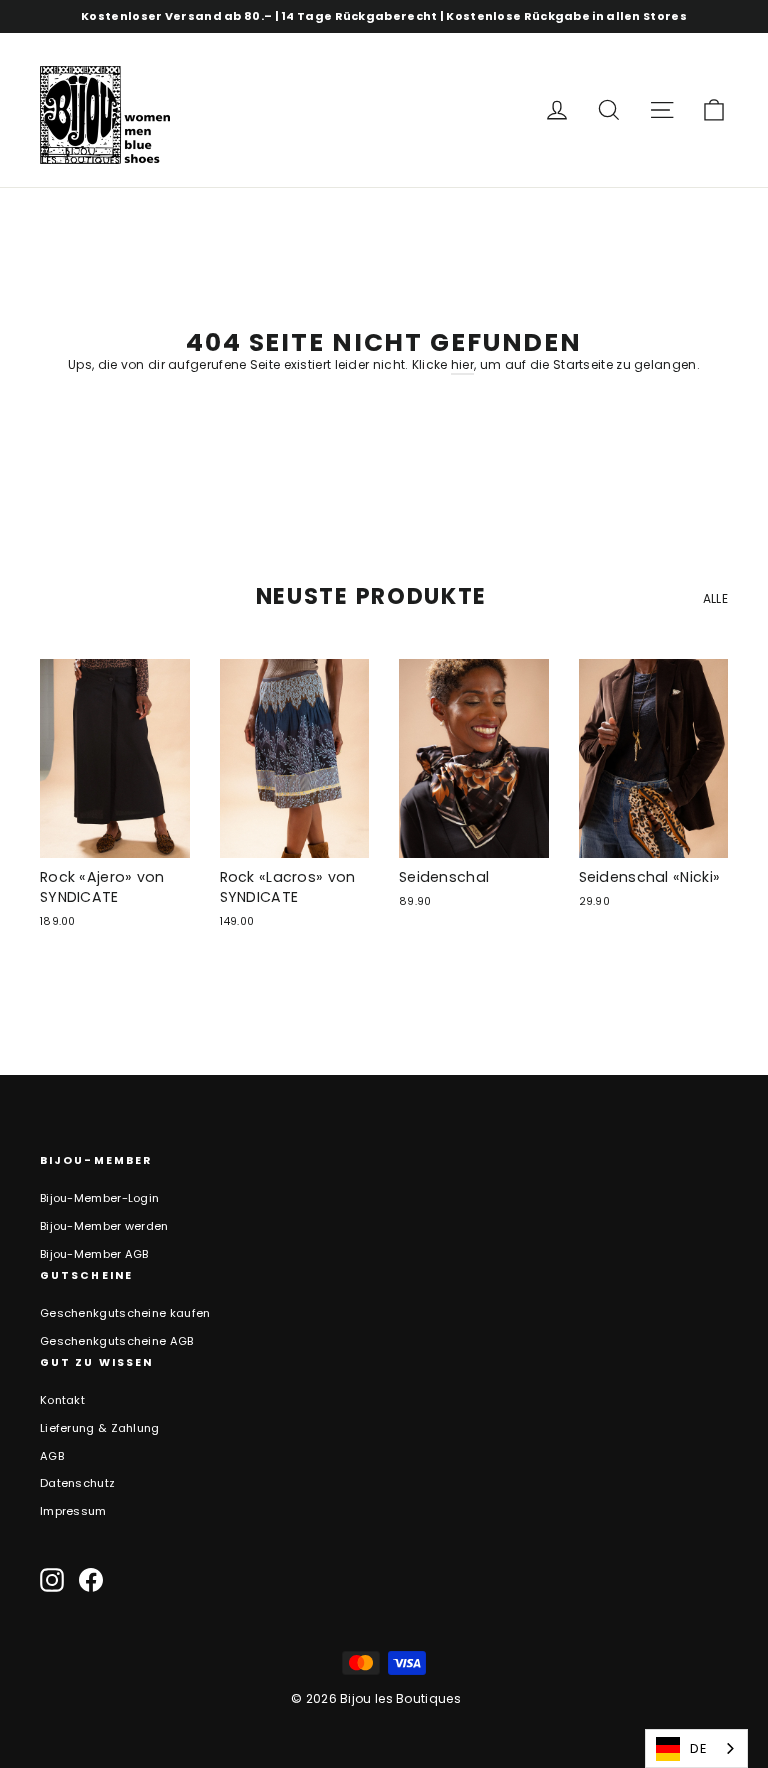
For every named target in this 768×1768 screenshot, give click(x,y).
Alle (715, 598)
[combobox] (696, 1748)
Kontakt (62, 1400)
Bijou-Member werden (104, 1226)
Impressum (73, 1511)
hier (462, 364)
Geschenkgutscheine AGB (117, 1341)
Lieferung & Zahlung (100, 1428)
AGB (52, 1456)
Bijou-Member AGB (94, 1254)
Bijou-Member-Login (99, 1198)
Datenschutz (77, 1483)
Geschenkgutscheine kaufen (125, 1313)
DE (698, 1748)
